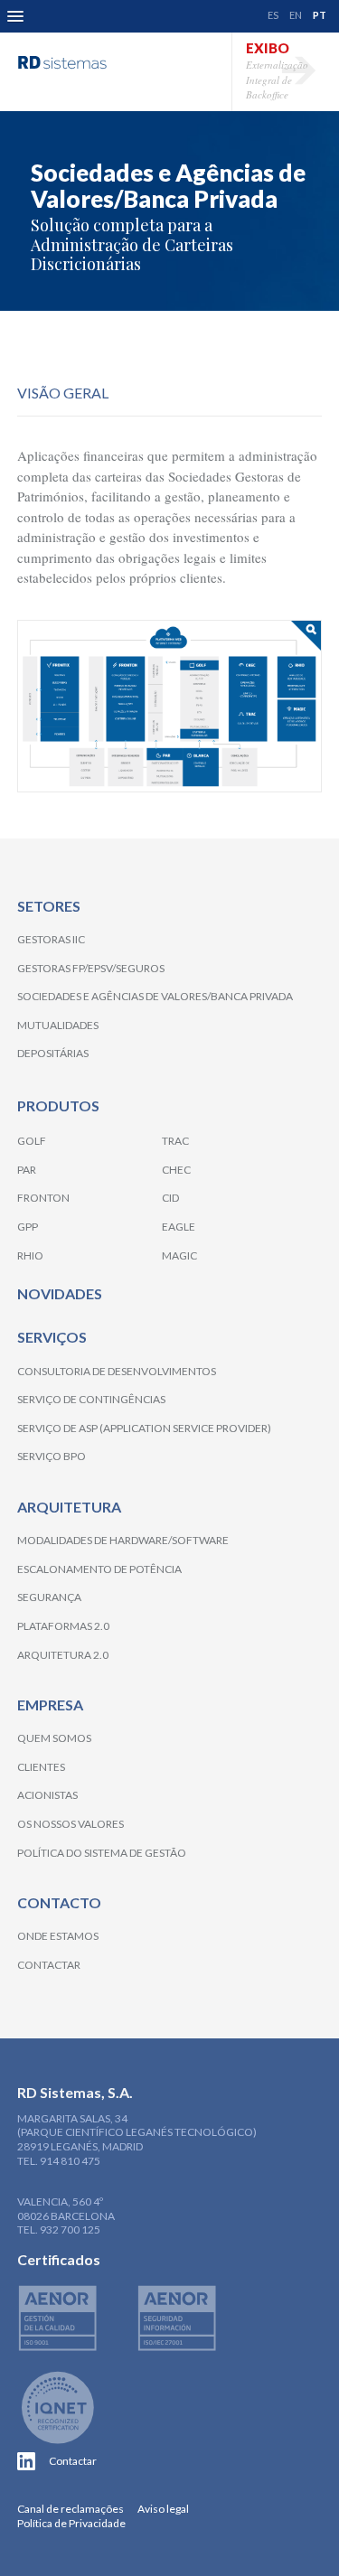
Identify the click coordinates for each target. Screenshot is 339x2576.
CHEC (176, 1170)
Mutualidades (58, 1025)
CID (170, 1198)
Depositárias (53, 1053)
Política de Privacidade (71, 2523)
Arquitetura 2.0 (63, 1655)
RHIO (30, 1255)
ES (273, 15)
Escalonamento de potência (99, 1569)
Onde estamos (58, 1936)
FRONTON (43, 1198)
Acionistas (47, 1795)
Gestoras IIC (51, 939)
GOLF (32, 1141)
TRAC (175, 1141)
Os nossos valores (71, 1824)
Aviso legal (163, 2509)
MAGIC (179, 1255)
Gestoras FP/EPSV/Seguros (91, 968)
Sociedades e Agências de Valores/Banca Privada (155, 996)
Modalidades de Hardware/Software (123, 1540)
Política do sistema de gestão (102, 1853)
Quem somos (54, 1738)
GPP (28, 1227)
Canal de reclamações (71, 2509)
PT (320, 15)
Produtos (58, 1105)
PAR (27, 1170)
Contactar (49, 1965)
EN (296, 15)
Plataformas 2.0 (63, 1626)
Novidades (60, 1293)
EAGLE (179, 1227)
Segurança (49, 1597)
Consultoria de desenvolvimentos (117, 1371)
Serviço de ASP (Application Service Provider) (144, 1428)
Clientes (41, 1767)
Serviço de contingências (91, 1399)
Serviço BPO (52, 1456)
